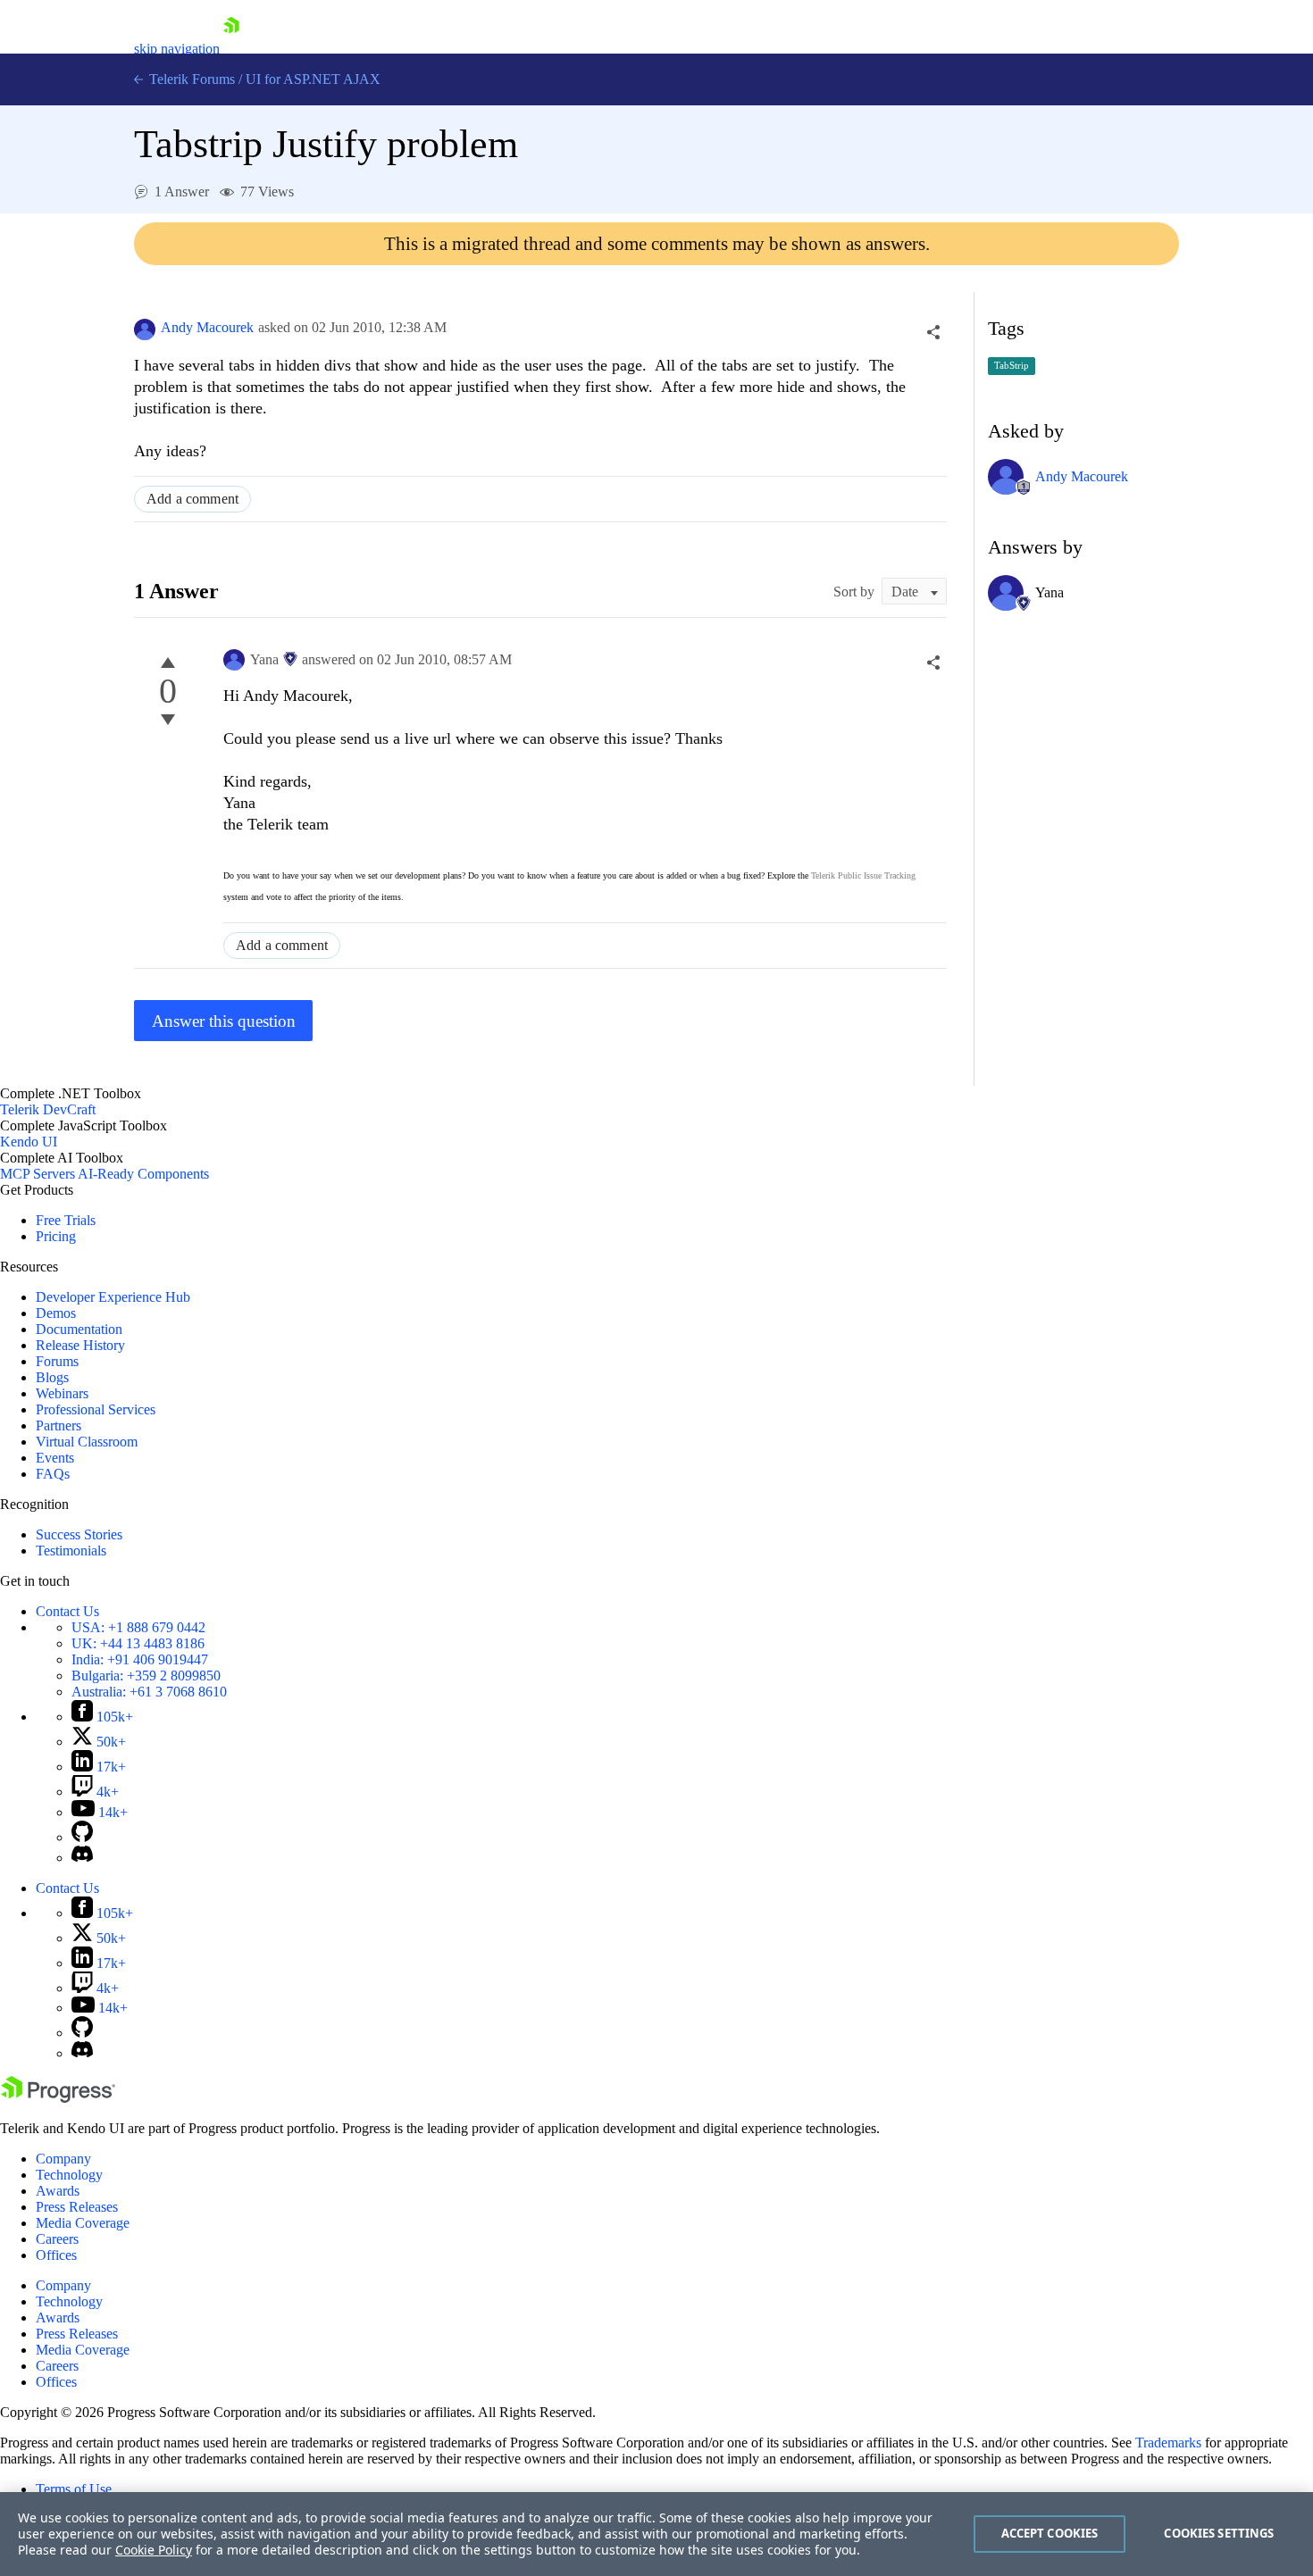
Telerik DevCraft (48, 1109)
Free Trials (66, 1220)
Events (55, 1458)
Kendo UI (29, 1142)
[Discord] (82, 1858)
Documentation (79, 1329)
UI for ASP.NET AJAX (313, 79)
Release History (80, 1345)
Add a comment (192, 499)
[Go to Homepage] (231, 49)
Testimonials (71, 1551)
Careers (57, 2239)
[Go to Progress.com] (58, 2098)
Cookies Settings (1219, 2533)
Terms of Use (74, 2489)
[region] (656, 2534)
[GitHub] (82, 1837)
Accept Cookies (1050, 2533)
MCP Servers (38, 1174)
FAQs (53, 1474)
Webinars (62, 1393)
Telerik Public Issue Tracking (863, 875)
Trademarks (1168, 2443)
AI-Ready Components (143, 1174)
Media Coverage (83, 2223)
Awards (58, 2191)
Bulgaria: (146, 1676)
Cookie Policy (154, 2550)
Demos (56, 1313)
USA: (138, 1627)
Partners (59, 1426)
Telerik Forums (190, 79)
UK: (138, 1643)
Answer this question (224, 1021)
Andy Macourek (207, 327)
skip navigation (177, 49)
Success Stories (79, 1534)
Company (63, 2159)
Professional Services (96, 1409)
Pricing (56, 1236)
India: (140, 1659)
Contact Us (67, 1611)
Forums (57, 1361)
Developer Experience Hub (113, 1297)
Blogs (52, 1377)
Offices (56, 2255)
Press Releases (77, 2207)
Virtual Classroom (87, 1442)
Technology (69, 2175)
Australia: (149, 1692)
